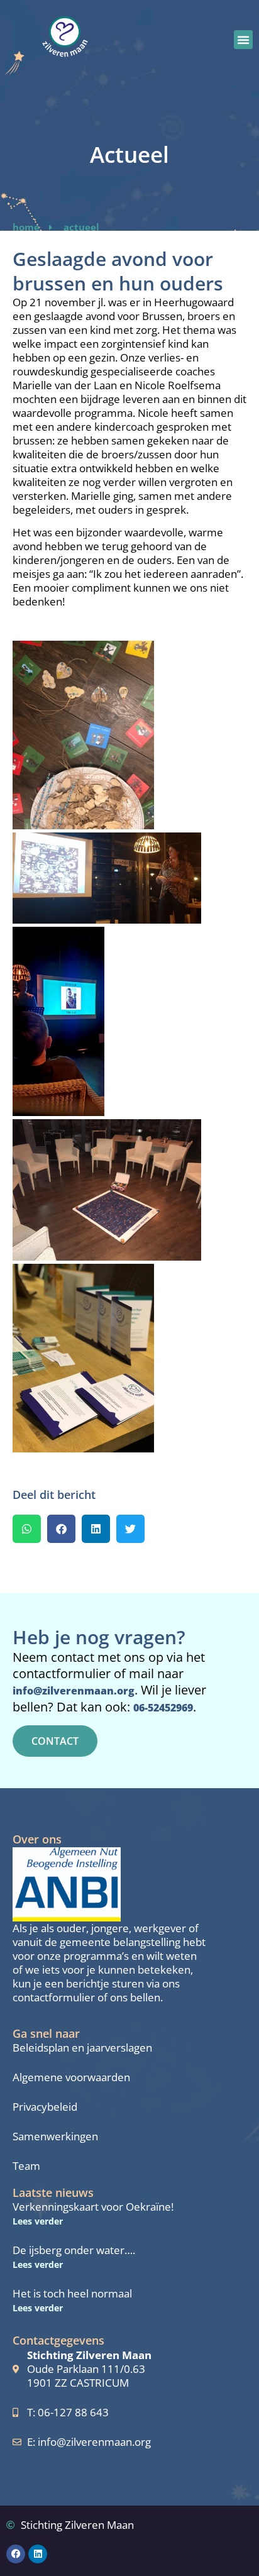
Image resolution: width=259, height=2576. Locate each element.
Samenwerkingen (55, 2137)
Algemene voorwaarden (71, 2077)
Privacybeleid (45, 2107)
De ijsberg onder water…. (74, 2250)
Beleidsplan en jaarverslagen (82, 2048)
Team (26, 2166)
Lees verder (38, 2221)
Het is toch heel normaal (72, 2293)
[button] (243, 40)
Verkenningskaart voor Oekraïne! (93, 2207)
